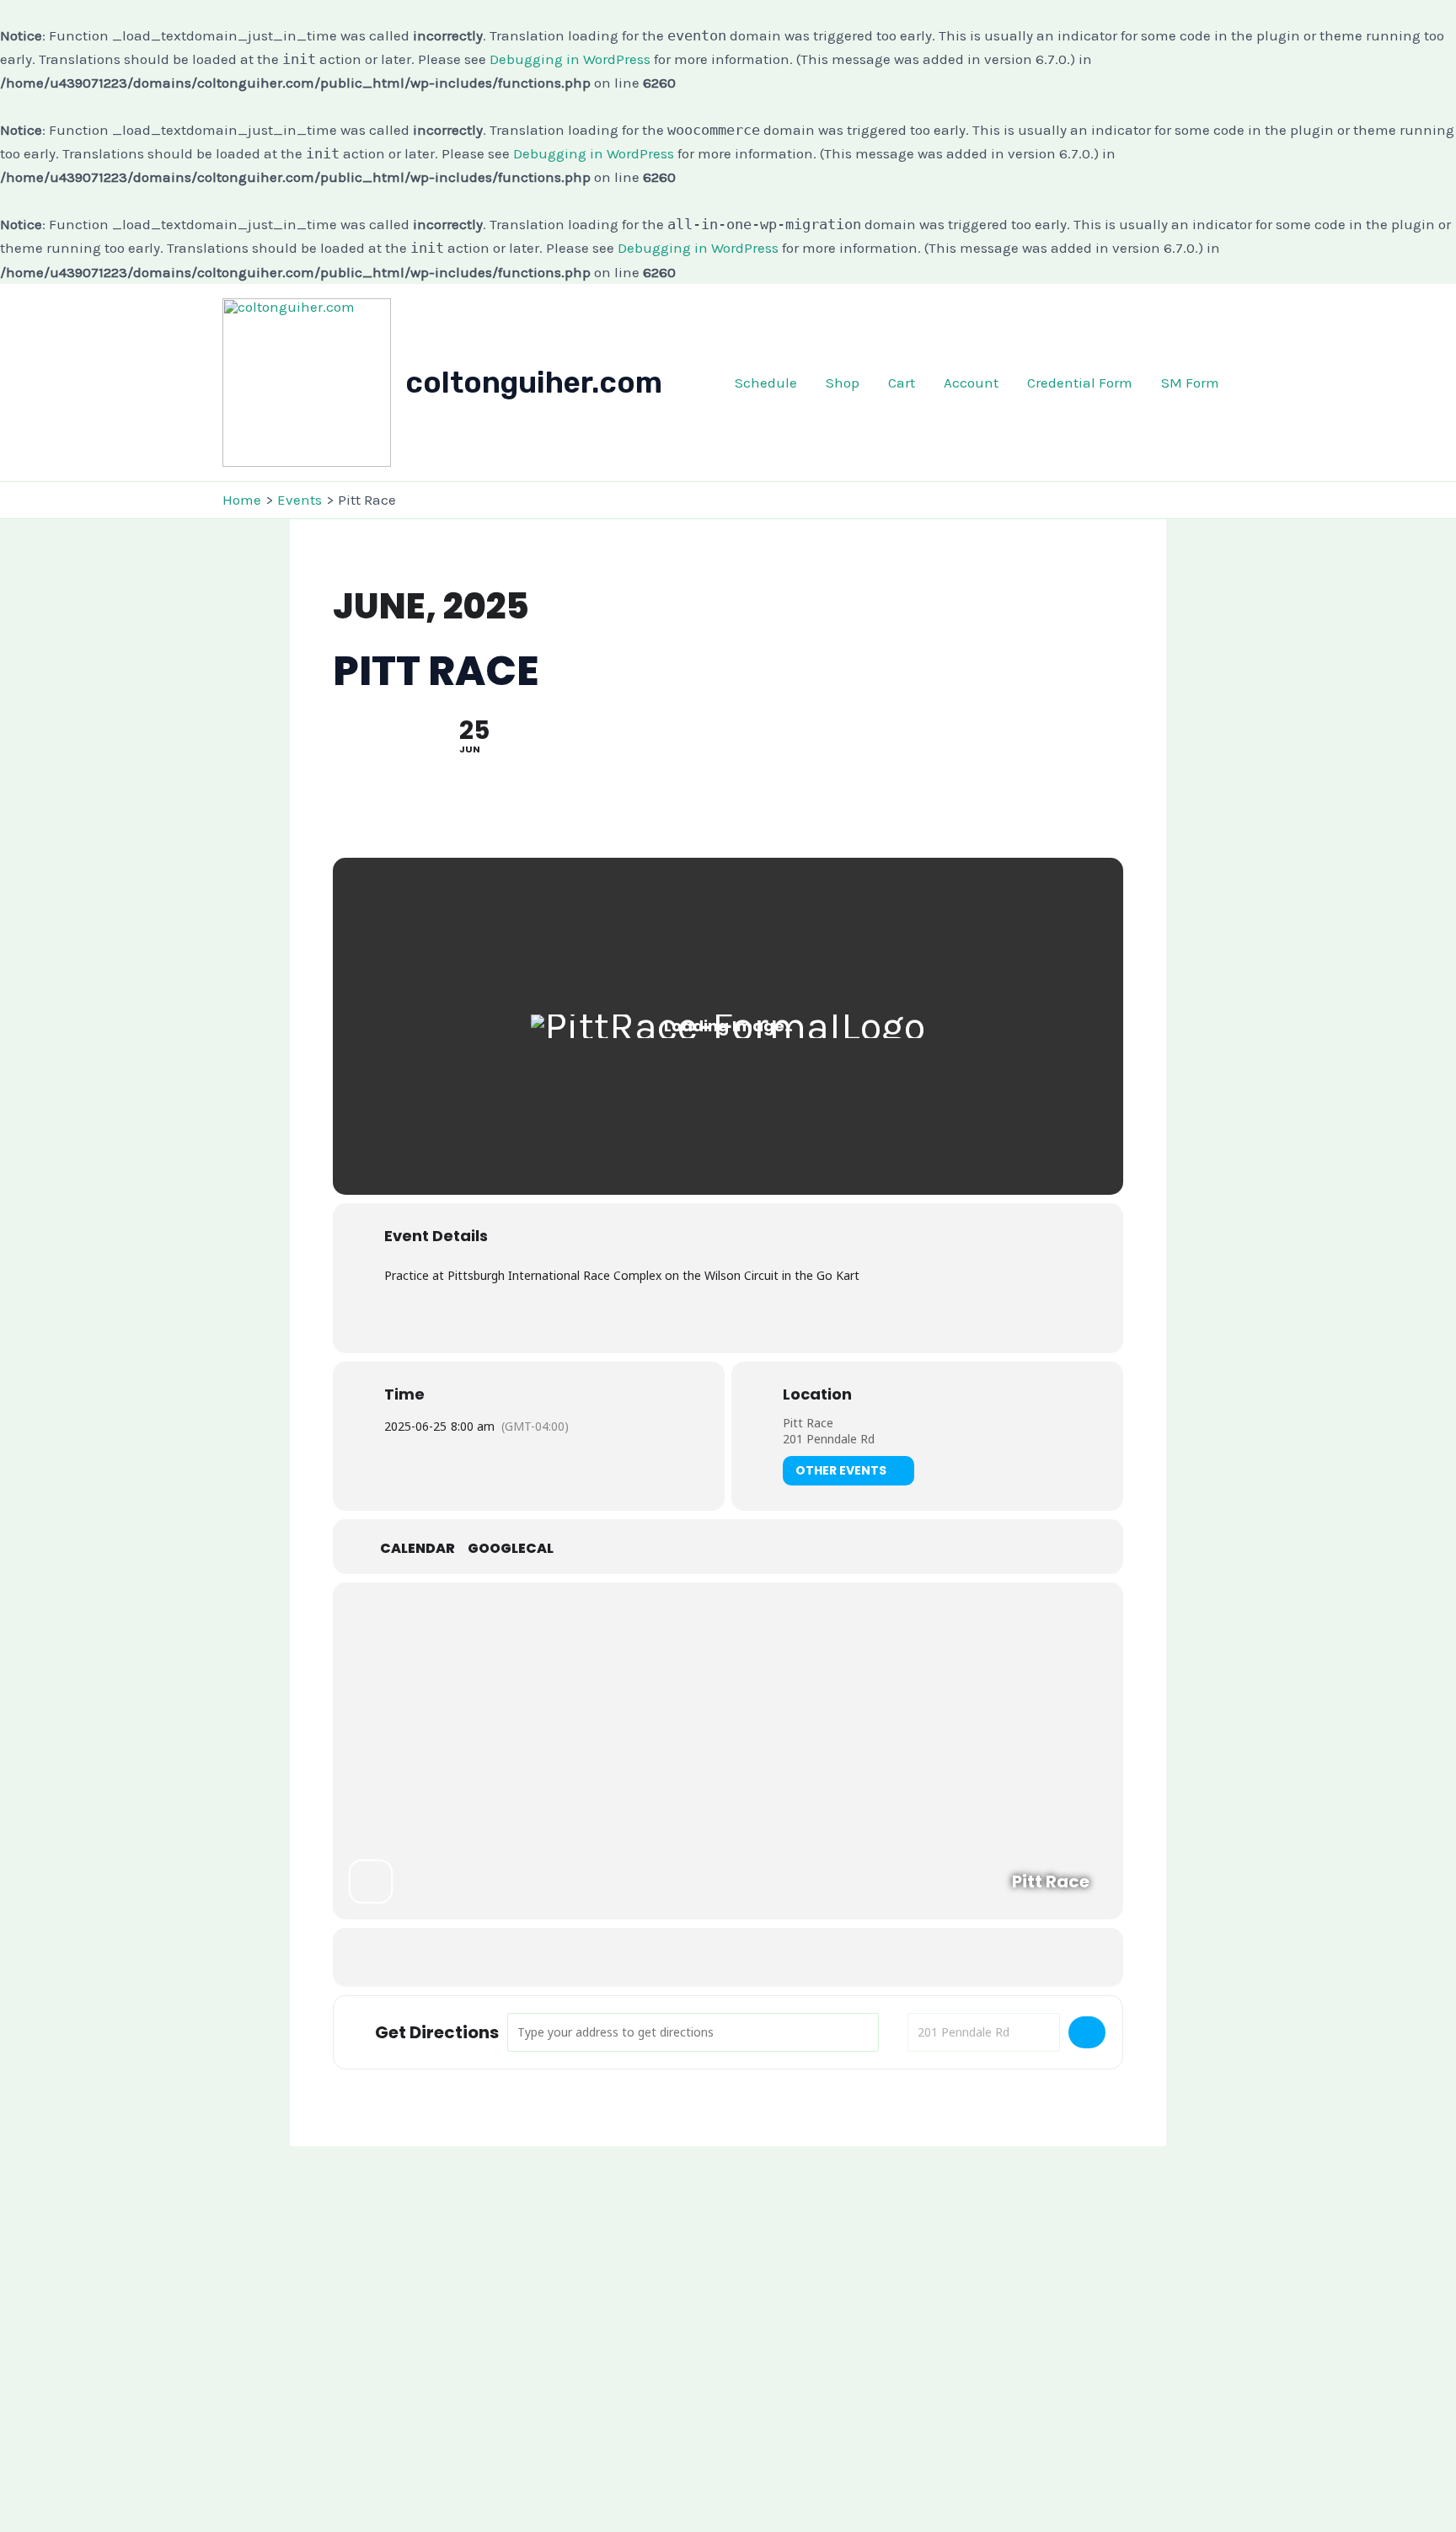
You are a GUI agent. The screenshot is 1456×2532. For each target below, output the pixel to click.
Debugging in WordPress (570, 59)
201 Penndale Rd (829, 1439)
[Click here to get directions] (1087, 2032)
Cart (902, 383)
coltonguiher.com (534, 383)
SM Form (1190, 383)
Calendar (418, 1549)
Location (817, 1394)
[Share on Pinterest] (749, 1957)
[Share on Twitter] (707, 1957)
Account (971, 383)
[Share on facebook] (665, 1957)
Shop (843, 383)
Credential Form (1080, 383)
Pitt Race (808, 1423)
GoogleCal (511, 1549)
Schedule (766, 383)
